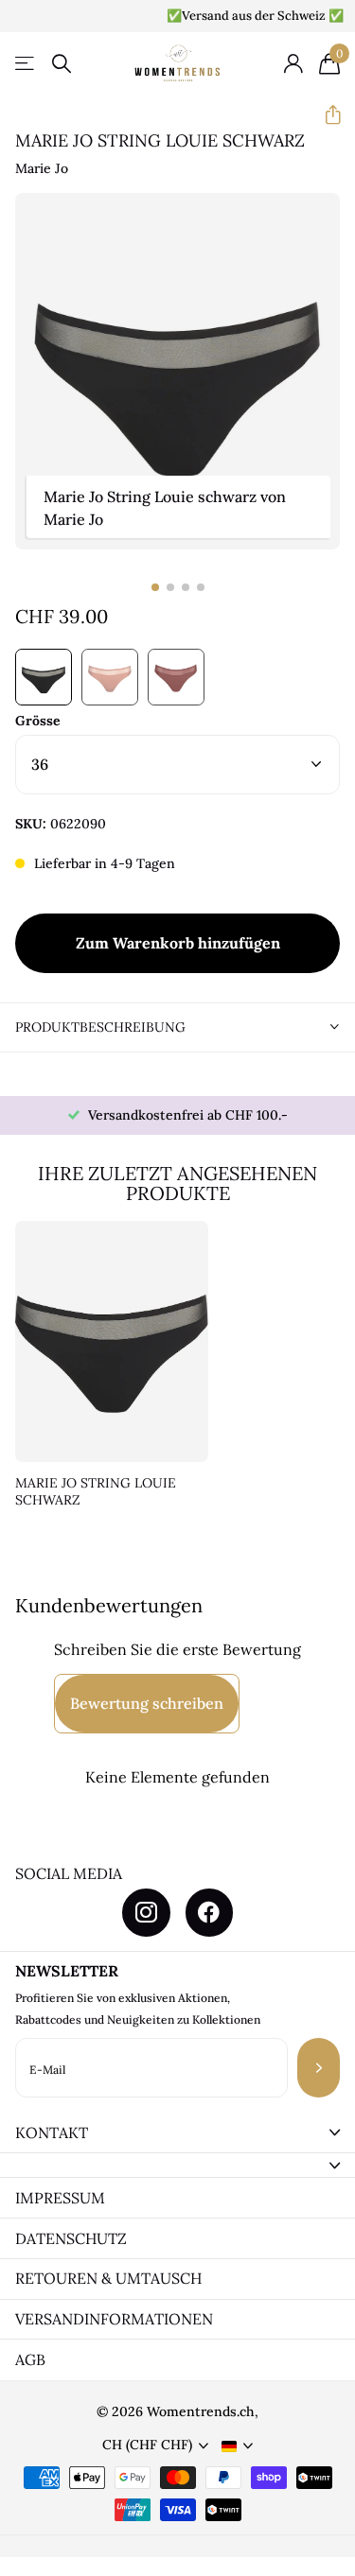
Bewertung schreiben (147, 1703)
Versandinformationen (114, 2319)
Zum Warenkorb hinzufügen (178, 943)
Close (177, 2132)
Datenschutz (71, 2238)
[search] (62, 64)
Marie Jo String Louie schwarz (96, 1492)
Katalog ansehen (26, 64)
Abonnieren (319, 2068)
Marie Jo (42, 168)
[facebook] (209, 1912)
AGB (30, 2359)
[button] (325, 115)
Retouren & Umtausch (108, 2278)
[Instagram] (146, 1912)
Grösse (38, 721)
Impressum (60, 2198)
